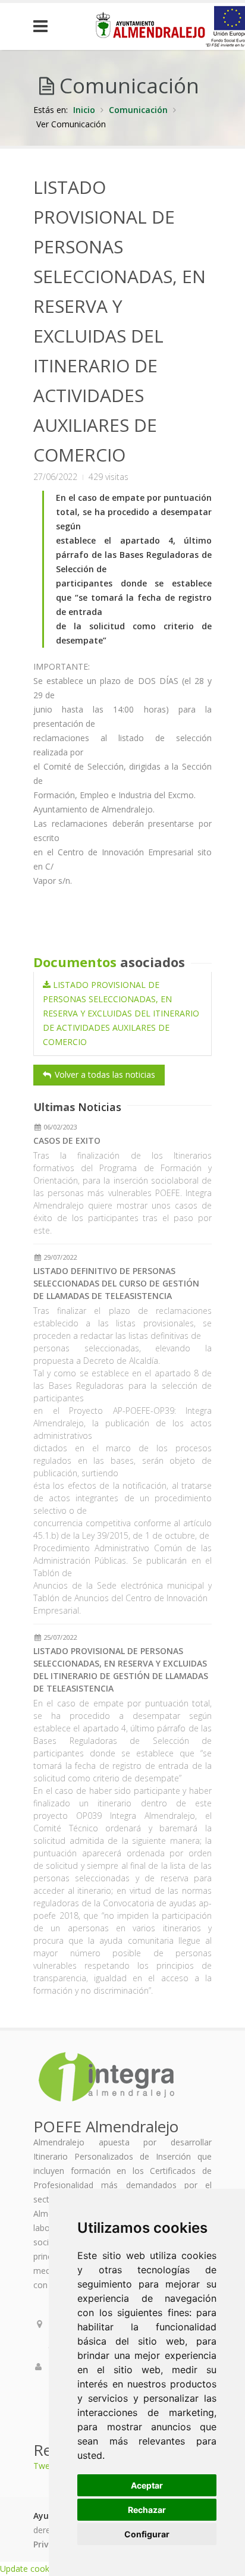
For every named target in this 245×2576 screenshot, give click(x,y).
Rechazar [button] (147, 2510)
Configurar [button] (147, 2534)
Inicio (84, 110)
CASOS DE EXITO (67, 1140)
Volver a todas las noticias (104, 1074)
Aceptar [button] (147, 2485)
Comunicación (138, 110)
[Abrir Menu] (49, 26)
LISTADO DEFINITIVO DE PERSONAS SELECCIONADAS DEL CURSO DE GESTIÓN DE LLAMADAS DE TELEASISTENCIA (116, 1283)
